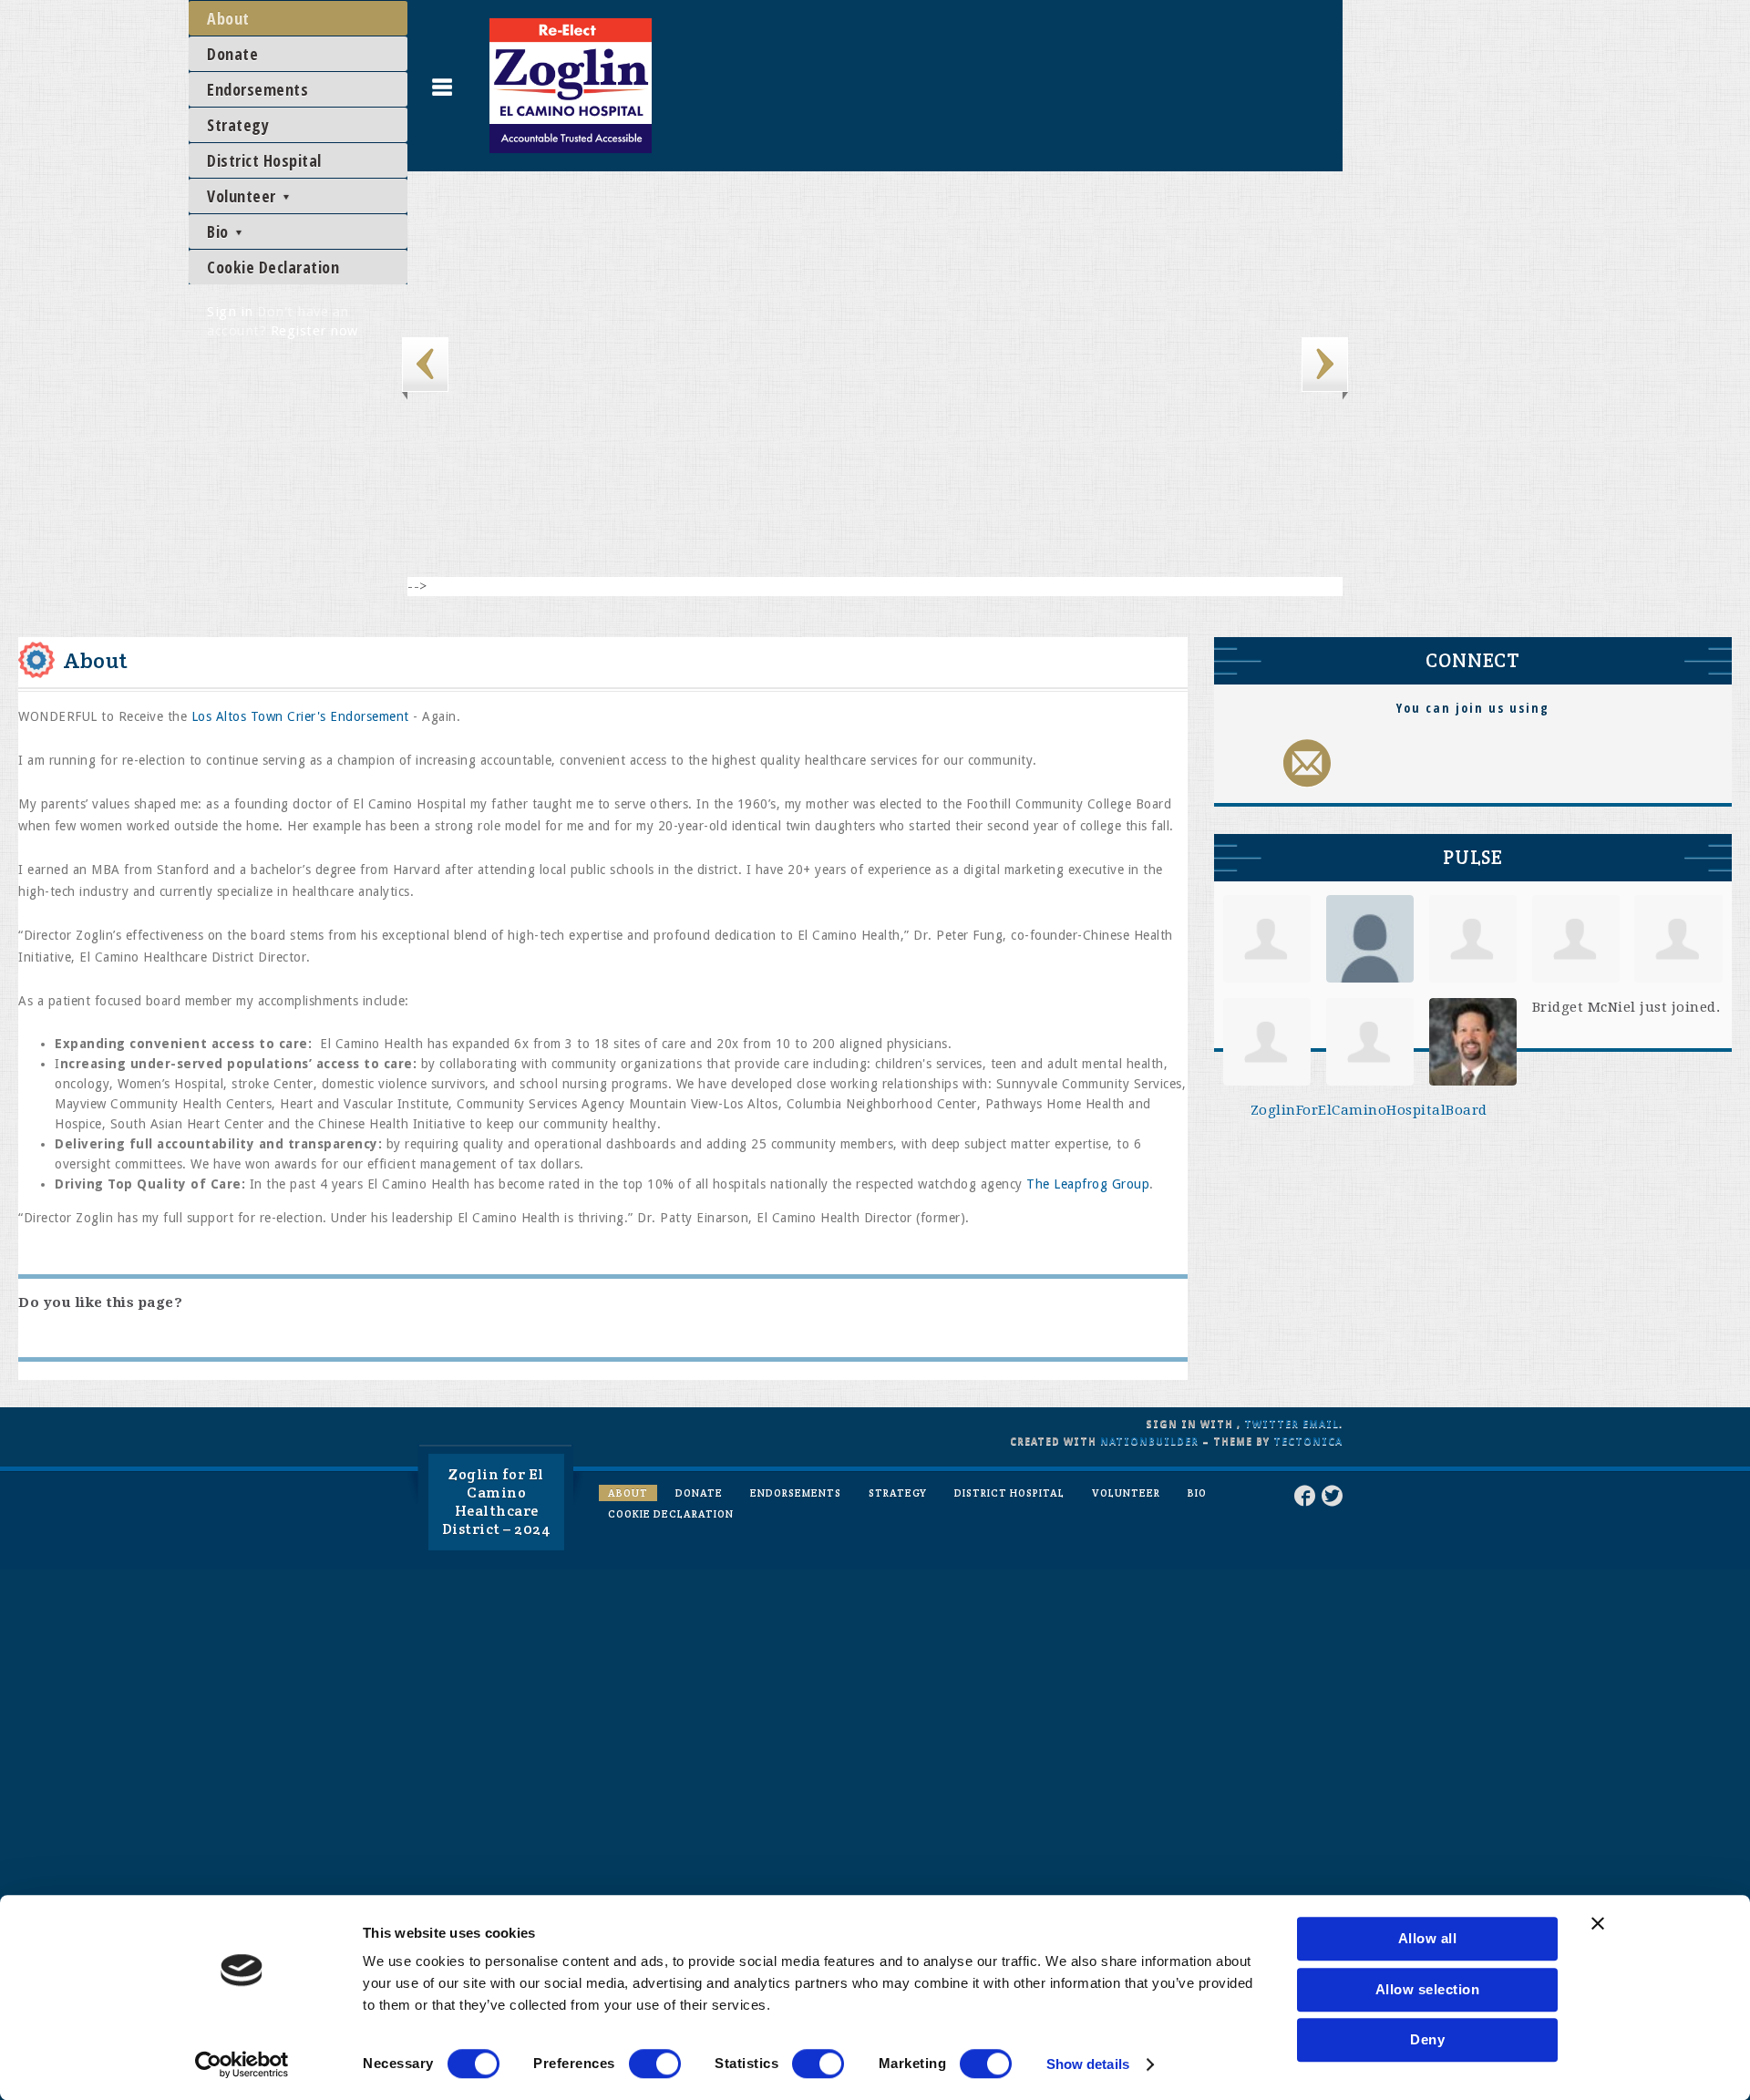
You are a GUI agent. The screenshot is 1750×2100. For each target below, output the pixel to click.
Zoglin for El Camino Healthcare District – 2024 (497, 1502)
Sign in (230, 312)
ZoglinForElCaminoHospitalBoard (1369, 1110)
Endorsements (257, 89)
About (228, 18)
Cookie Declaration (273, 267)
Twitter (1271, 1424)
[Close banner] (1598, 1923)
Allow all (1428, 1938)
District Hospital (264, 160)
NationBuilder (1149, 1441)
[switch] (655, 2064)
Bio (220, 232)
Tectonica (1308, 1441)
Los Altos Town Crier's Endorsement (300, 716)
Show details (1088, 2064)
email (1321, 1424)
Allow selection (1428, 1989)
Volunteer (243, 196)
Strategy (238, 125)
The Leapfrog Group (1088, 1184)
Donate (232, 54)
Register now (314, 331)
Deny (1427, 2039)
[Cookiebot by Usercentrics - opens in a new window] (242, 2064)
